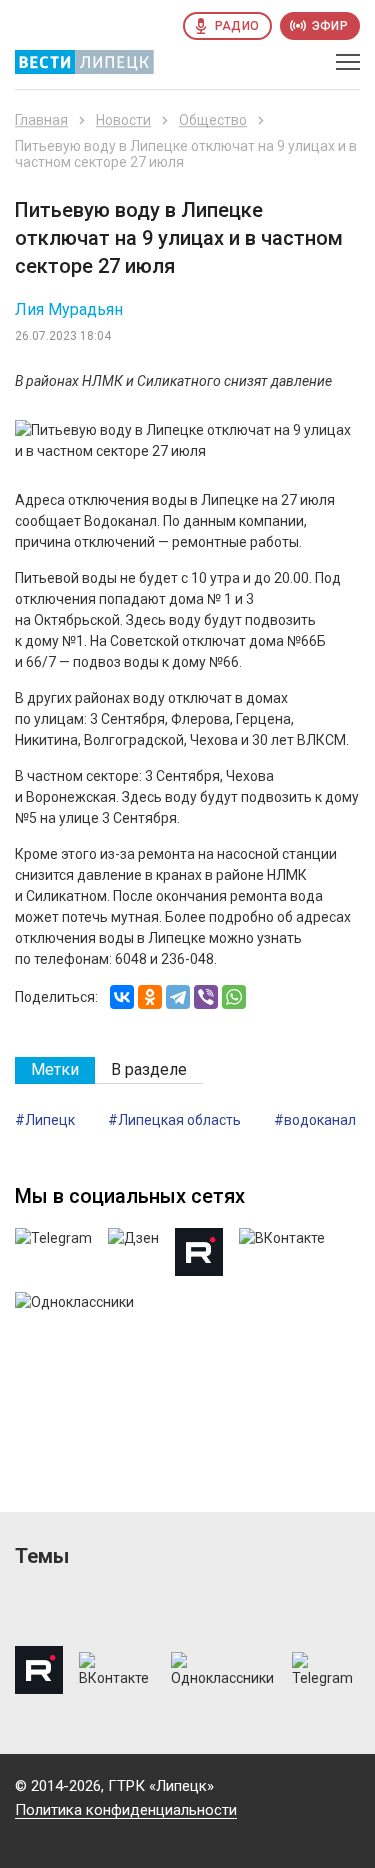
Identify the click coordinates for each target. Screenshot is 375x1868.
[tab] (55, 1070)
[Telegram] (178, 997)
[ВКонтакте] (122, 997)
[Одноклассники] (150, 997)
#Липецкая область (174, 1120)
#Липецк (45, 1120)
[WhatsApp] (234, 997)
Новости (123, 120)
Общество (213, 120)
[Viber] (206, 997)
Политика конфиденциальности (126, 1810)
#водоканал (315, 1120)
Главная (41, 120)
